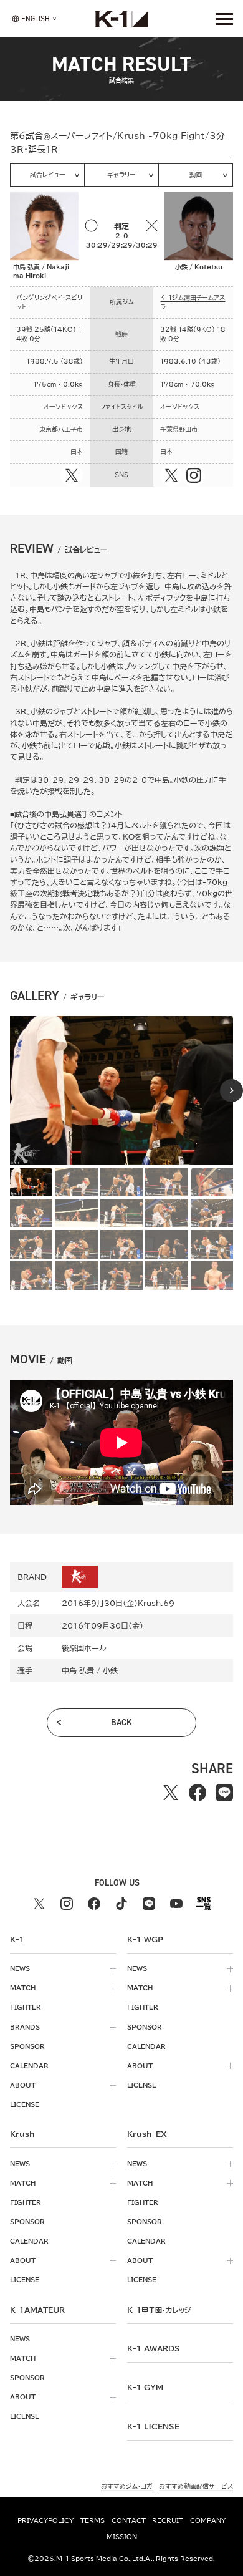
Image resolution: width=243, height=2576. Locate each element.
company (208, 2520)
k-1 (159, 2310)
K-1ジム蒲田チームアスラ (193, 302)
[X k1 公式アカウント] (39, 1904)
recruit (168, 2520)
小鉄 (110, 1670)
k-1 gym (145, 2387)
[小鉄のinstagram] (194, 475)
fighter (26, 2007)
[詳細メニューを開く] (224, 19)
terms (93, 2520)
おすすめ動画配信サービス (196, 2486)
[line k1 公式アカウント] (149, 1904)
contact (129, 2520)
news (20, 1968)
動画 (196, 175)
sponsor (27, 2046)
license (25, 2104)
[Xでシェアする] (170, 1792)
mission (122, 2537)
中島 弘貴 (78, 1670)
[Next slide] (231, 1091)
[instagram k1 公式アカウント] (67, 1904)
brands (25, 2027)
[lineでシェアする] (224, 1792)
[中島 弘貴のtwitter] (72, 475)
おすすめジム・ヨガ (127, 2486)
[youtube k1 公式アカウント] (176, 1904)
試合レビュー (48, 175)
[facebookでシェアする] (197, 1792)
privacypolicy (45, 2520)
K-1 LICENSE (153, 2426)
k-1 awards (154, 2348)
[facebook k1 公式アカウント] (94, 1904)
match (23, 1988)
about (23, 2085)
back (121, 1722)
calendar (29, 2066)
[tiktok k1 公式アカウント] (121, 1904)
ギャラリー (121, 175)
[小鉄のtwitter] (171, 475)
